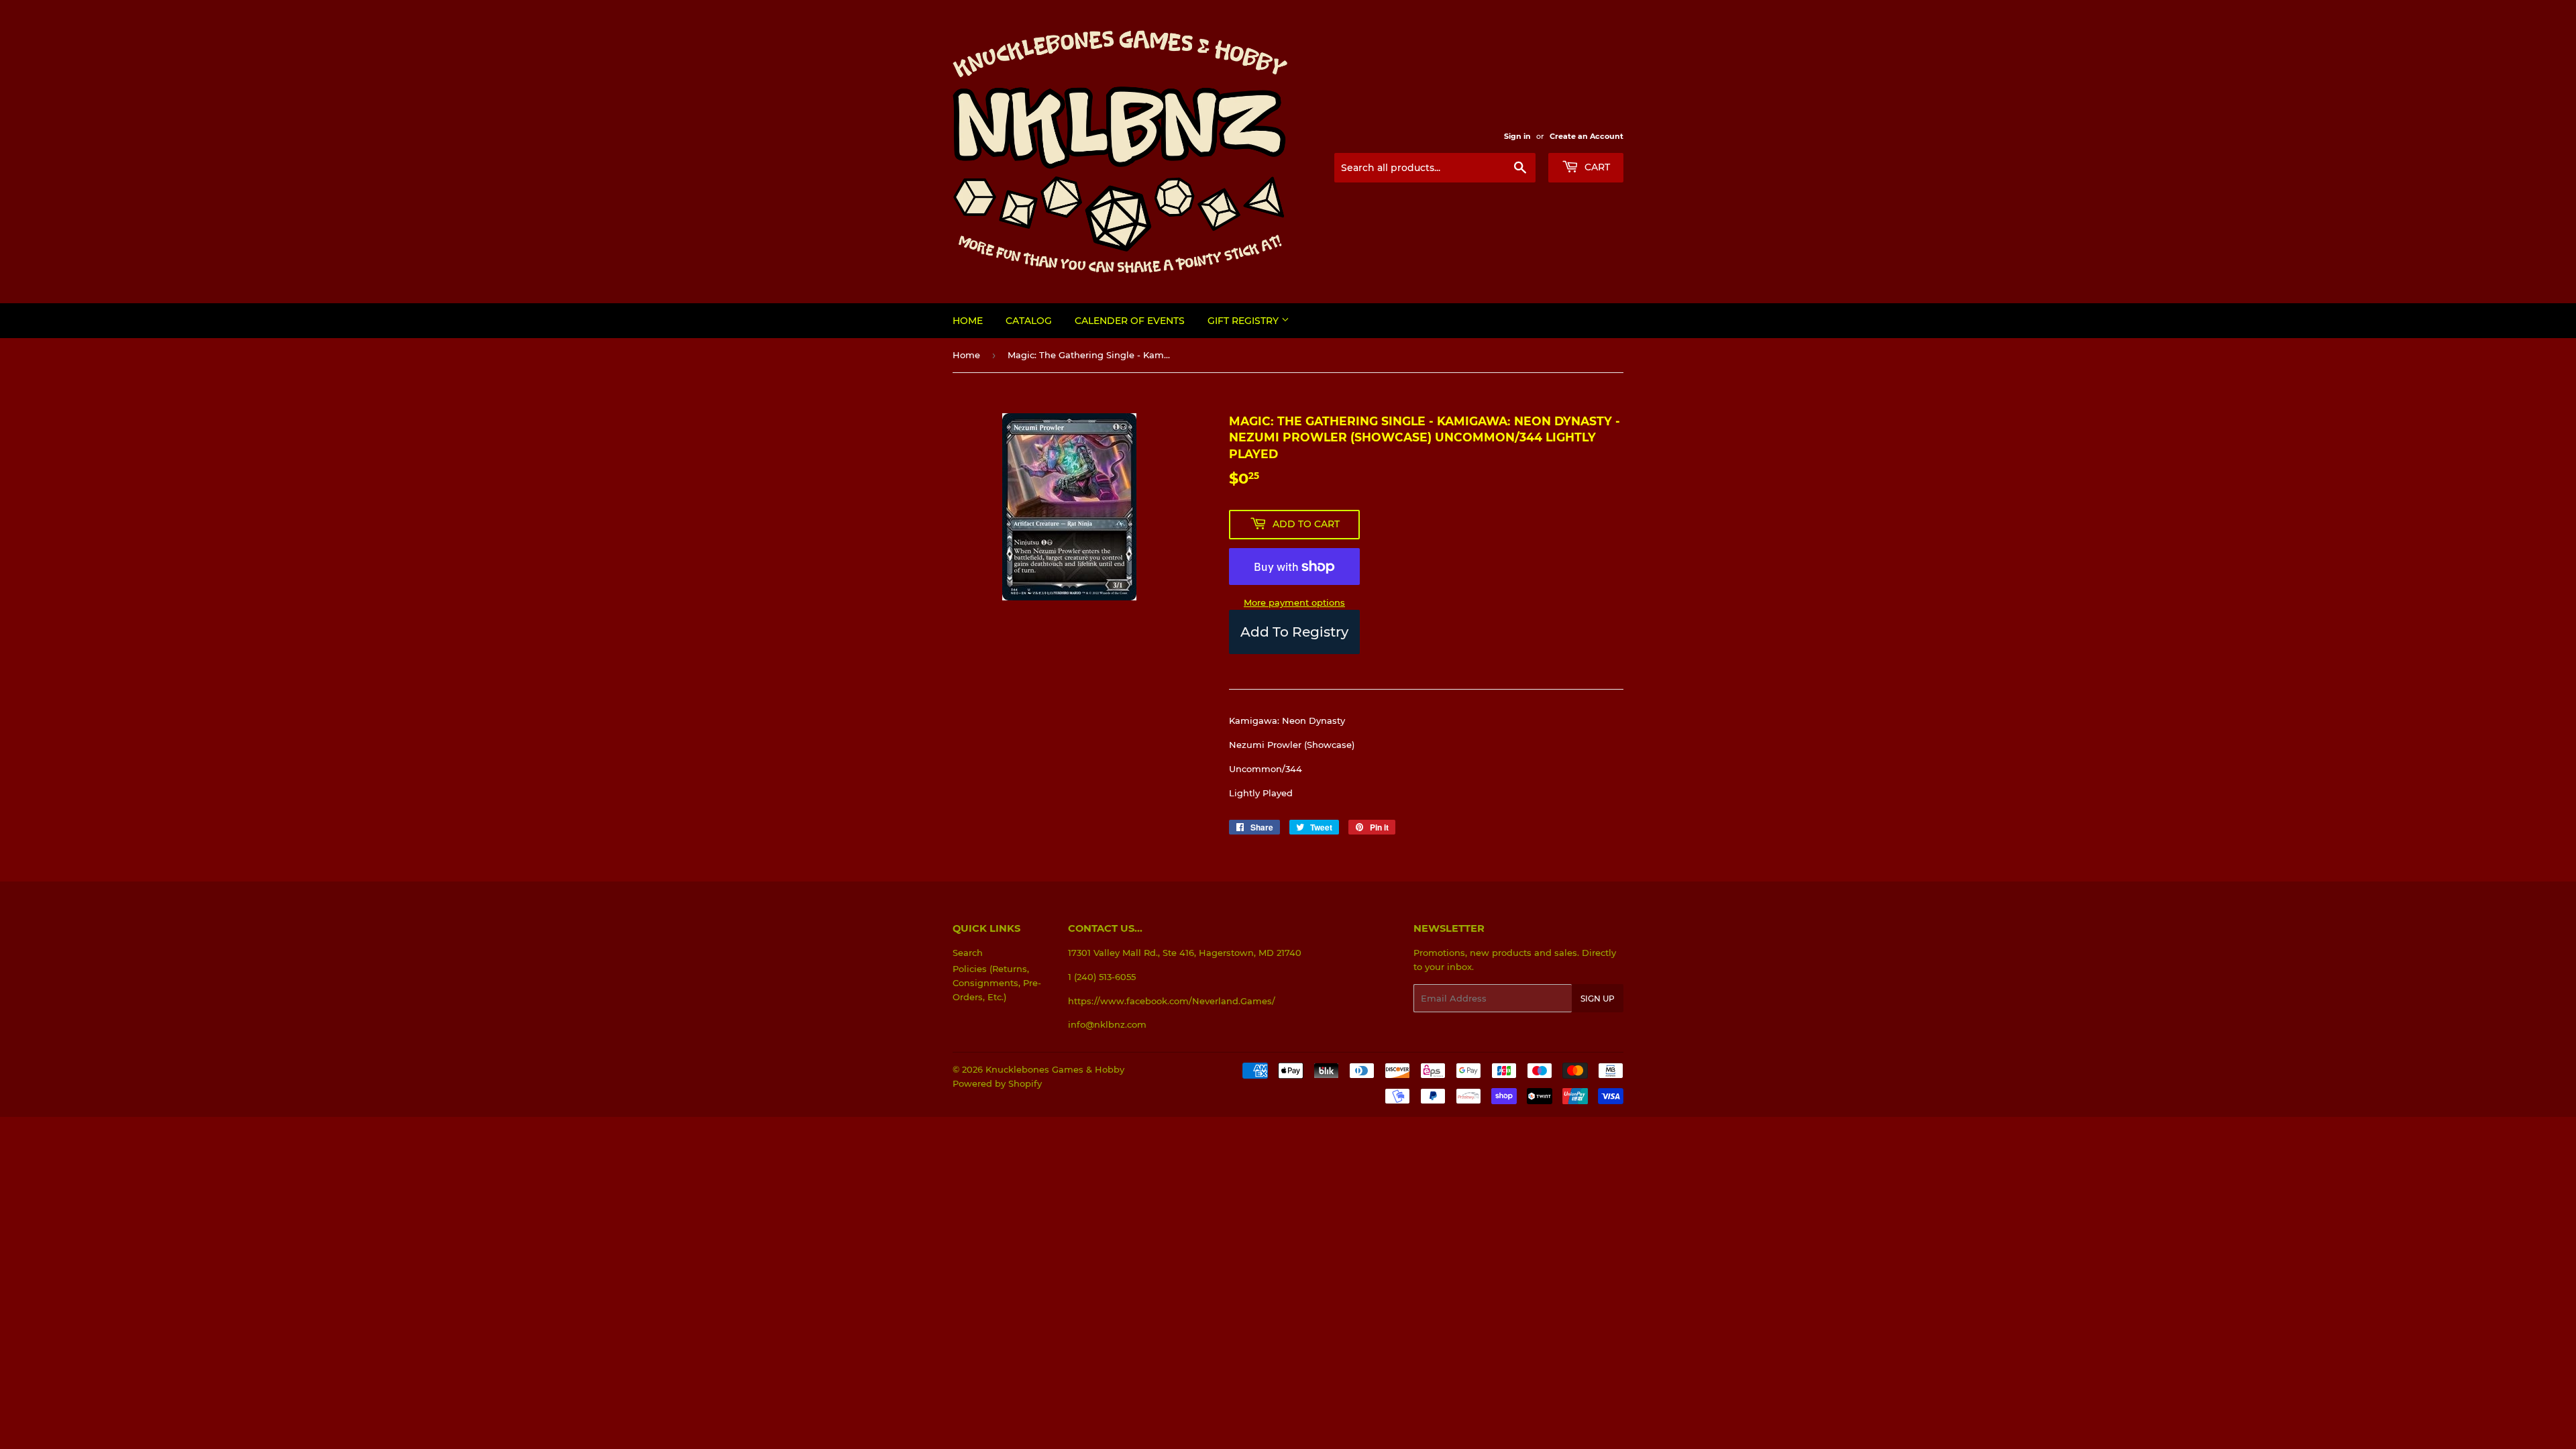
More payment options (1294, 602)
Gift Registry (1244, 321)
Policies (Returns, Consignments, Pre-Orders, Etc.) (997, 983)
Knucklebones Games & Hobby (1055, 1069)
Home (968, 321)
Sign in (1517, 136)
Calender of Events (1130, 321)
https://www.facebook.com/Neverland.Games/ (1172, 1001)
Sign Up (1598, 999)
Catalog (1029, 321)
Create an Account (1587, 136)
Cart (1596, 167)
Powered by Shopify (997, 1083)
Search (968, 953)
